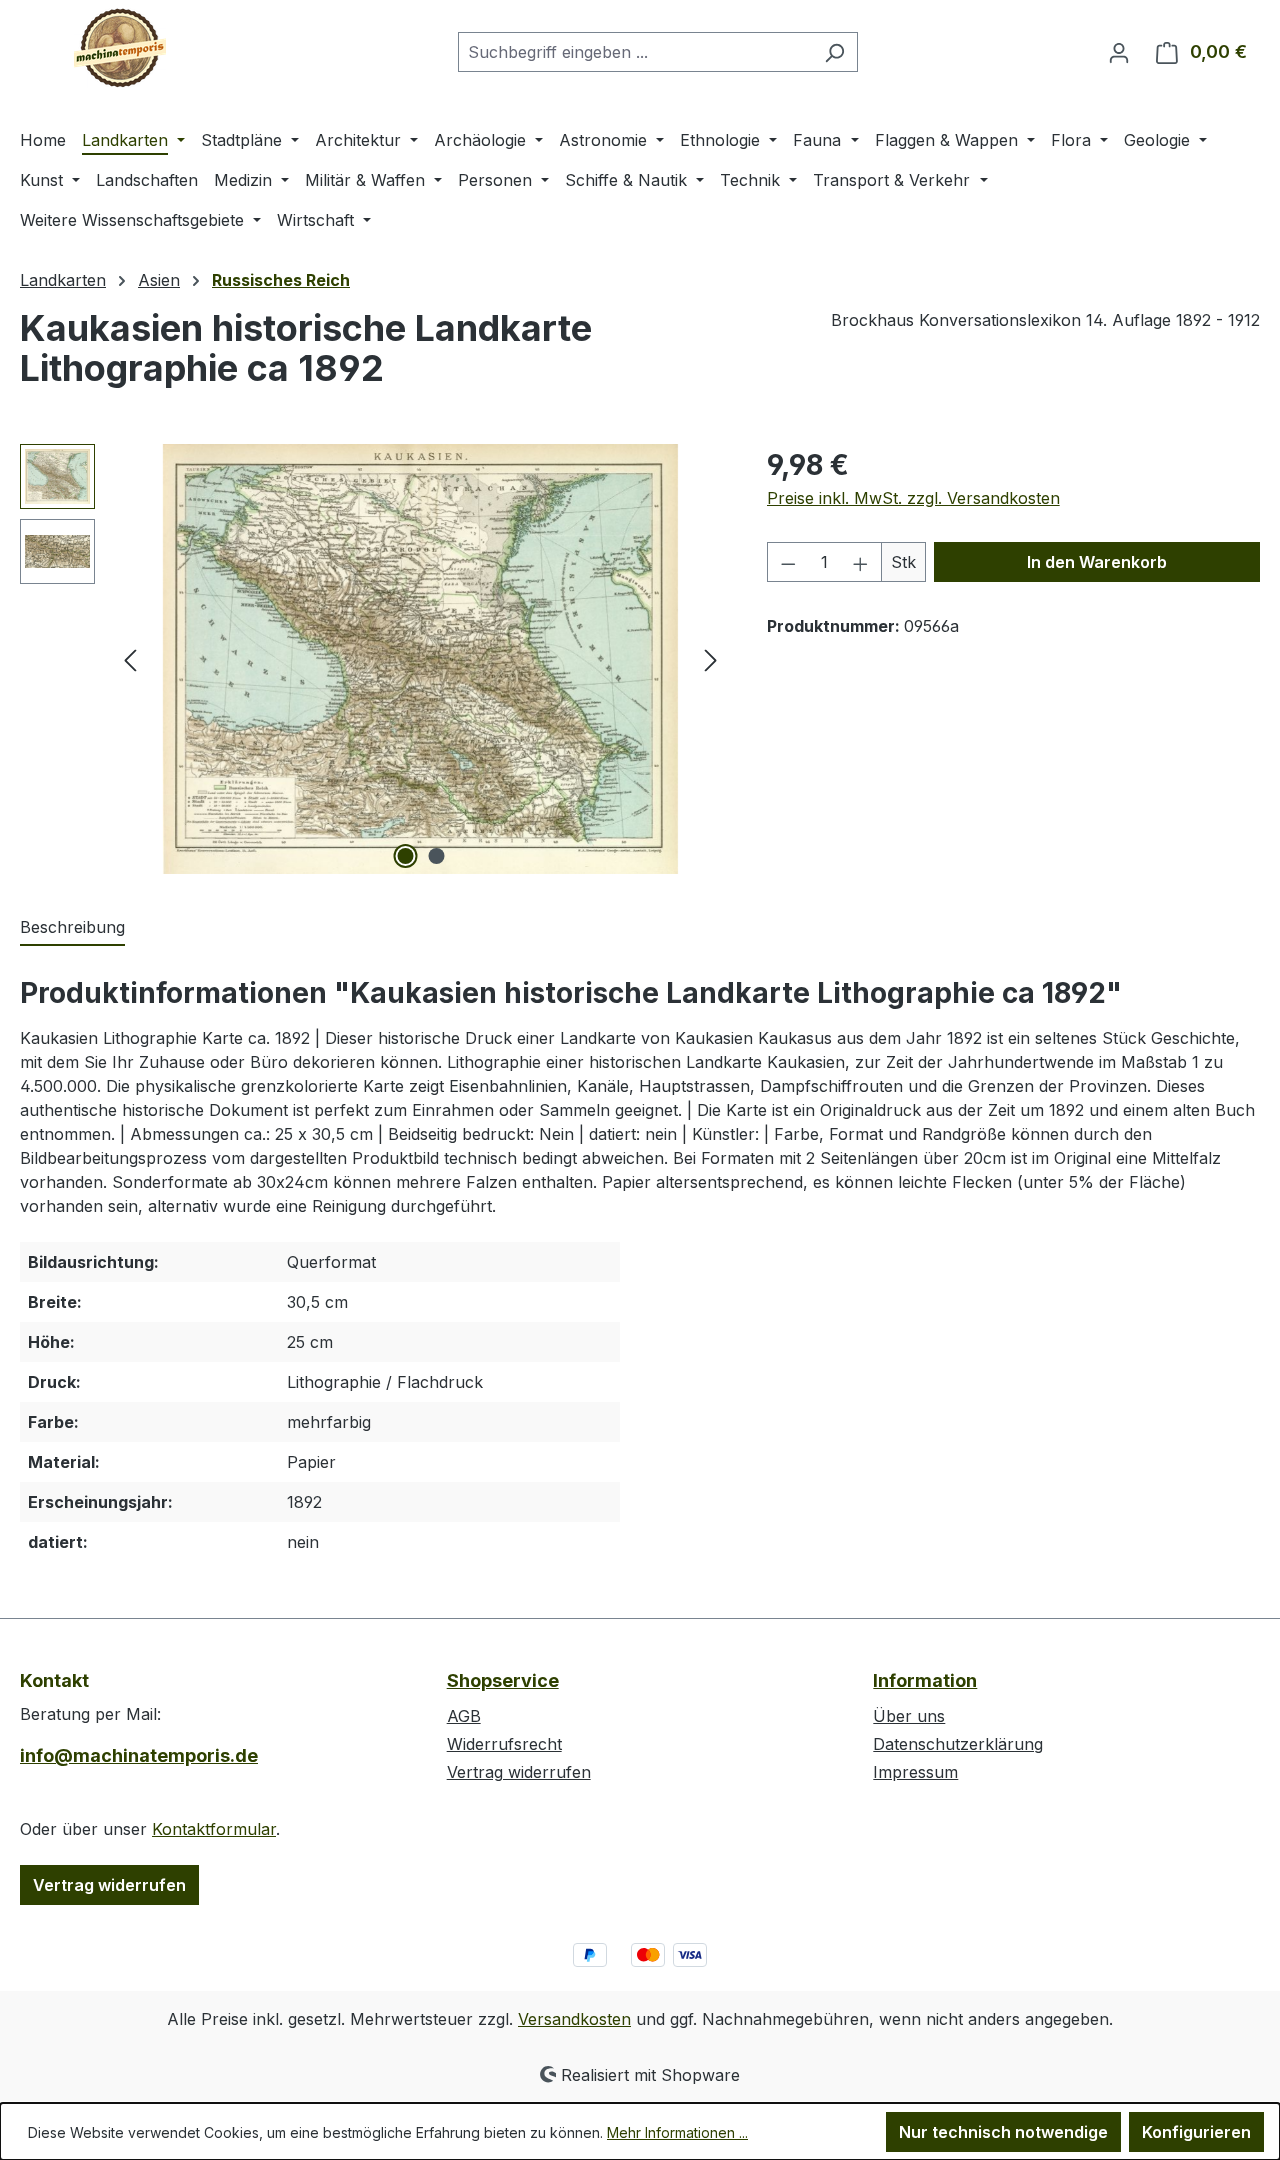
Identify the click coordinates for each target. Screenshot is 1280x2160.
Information (925, 1680)
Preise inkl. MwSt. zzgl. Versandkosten (913, 498)
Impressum (915, 1772)
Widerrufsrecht (504, 1744)
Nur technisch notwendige (1003, 2132)
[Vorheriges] (130, 659)
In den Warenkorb (1097, 562)
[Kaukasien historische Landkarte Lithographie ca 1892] (421, 659)
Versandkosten (574, 2019)
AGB (464, 1716)
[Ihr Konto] (1119, 52)
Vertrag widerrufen (109, 1885)
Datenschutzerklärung (958, 1744)
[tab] (72, 928)
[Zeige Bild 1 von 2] (405, 856)
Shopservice (503, 1680)
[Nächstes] (711, 659)
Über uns (909, 1716)
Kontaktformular (214, 1829)
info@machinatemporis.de (139, 1755)
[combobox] (635, 52)
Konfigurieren (1196, 2132)
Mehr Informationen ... (677, 2132)
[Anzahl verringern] (788, 562)
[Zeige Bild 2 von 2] (436, 856)
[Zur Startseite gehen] (120, 48)
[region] (373, 659)
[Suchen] (834, 52)
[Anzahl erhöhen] (861, 562)
